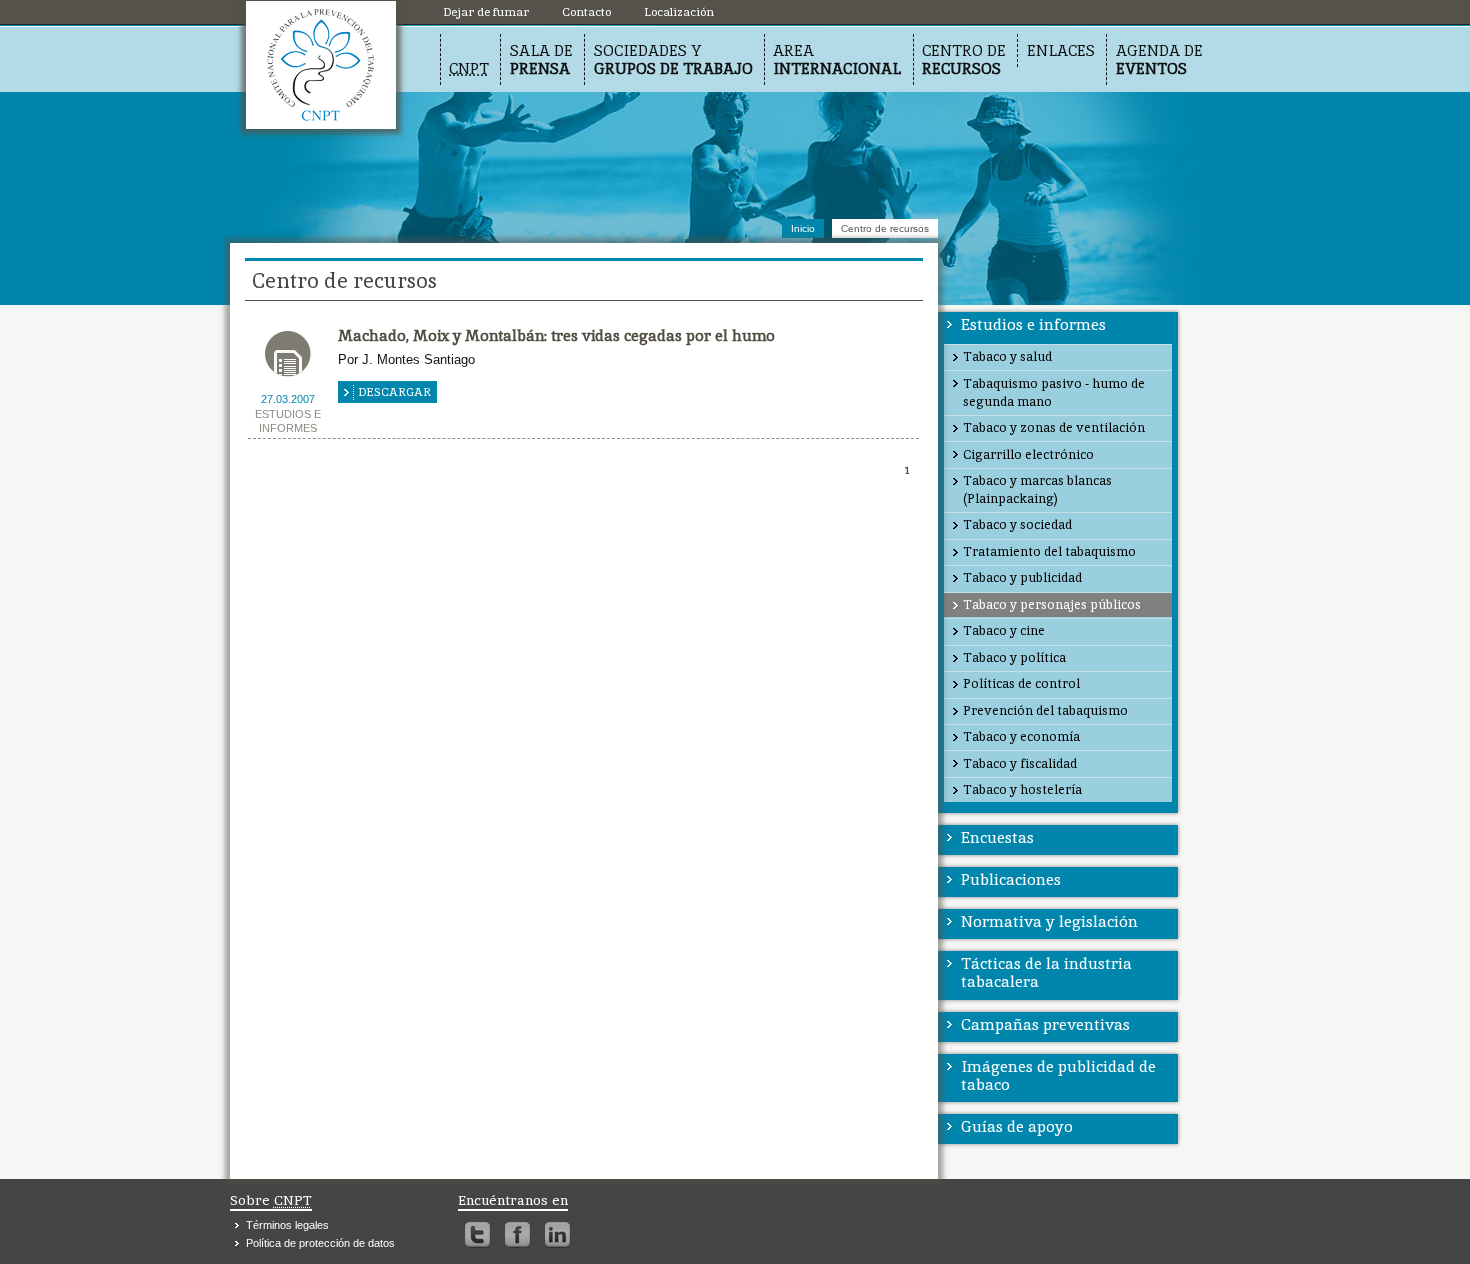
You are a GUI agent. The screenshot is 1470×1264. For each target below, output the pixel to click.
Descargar (394, 392)
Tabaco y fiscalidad (1020, 763)
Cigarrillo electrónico (1028, 454)
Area (837, 59)
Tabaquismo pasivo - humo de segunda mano (1054, 392)
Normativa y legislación (1049, 921)
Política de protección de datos (320, 1243)
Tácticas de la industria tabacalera (1046, 972)
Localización (321, 65)
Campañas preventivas (1045, 1024)
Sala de (541, 59)
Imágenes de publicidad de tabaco (1058, 1075)
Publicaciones (1011, 879)
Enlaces (1061, 50)
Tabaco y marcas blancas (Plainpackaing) (1037, 489)
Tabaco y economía (1021, 736)
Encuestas (997, 837)
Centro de (964, 59)
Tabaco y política (1014, 657)
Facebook (517, 1235)
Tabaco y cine (1004, 630)
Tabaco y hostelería (1022, 789)
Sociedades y (673, 59)
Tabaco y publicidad (1022, 577)
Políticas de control (1021, 683)
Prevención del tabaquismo (1045, 710)
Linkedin (557, 1235)
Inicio (803, 228)
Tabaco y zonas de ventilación (1054, 427)
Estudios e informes (1033, 324)
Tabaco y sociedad (1017, 524)
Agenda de (1159, 59)
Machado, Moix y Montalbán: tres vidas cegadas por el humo (556, 335)
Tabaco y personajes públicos (1052, 604)
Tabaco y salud (1007, 356)
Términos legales (287, 1225)
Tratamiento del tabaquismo (1049, 551)
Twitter (477, 1235)
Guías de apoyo (1017, 1126)
